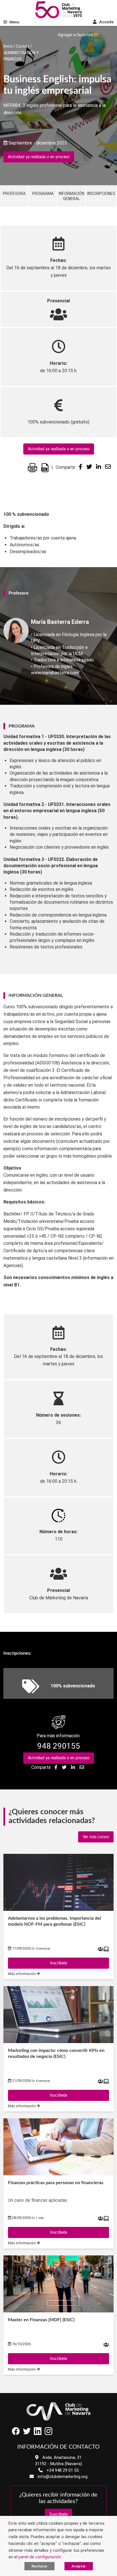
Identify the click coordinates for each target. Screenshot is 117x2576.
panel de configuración (40, 2557)
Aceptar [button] (79, 2566)
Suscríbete (58, 2514)
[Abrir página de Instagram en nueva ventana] (49, 2433)
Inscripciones (101, 194)
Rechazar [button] (39, 2566)
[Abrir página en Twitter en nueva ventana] (27, 2433)
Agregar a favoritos (76, 35)
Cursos (23, 46)
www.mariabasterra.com (55, 673)
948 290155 (59, 1746)
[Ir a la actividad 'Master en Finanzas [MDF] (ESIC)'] (58, 2284)
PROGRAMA (43, 194)
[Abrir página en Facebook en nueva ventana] (16, 2433)
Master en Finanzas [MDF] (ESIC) (41, 2320)
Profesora (14, 194)
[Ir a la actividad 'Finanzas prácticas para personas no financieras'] (58, 2147)
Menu (14, 22)
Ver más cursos (96, 1837)
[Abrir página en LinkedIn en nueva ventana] (37, 2433)
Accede (106, 22)
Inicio (8, 46)
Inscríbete (58, 1963)
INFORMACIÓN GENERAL (72, 196)
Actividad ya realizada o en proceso (39, 157)
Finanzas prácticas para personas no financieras (56, 2183)
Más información (22, 1974)
